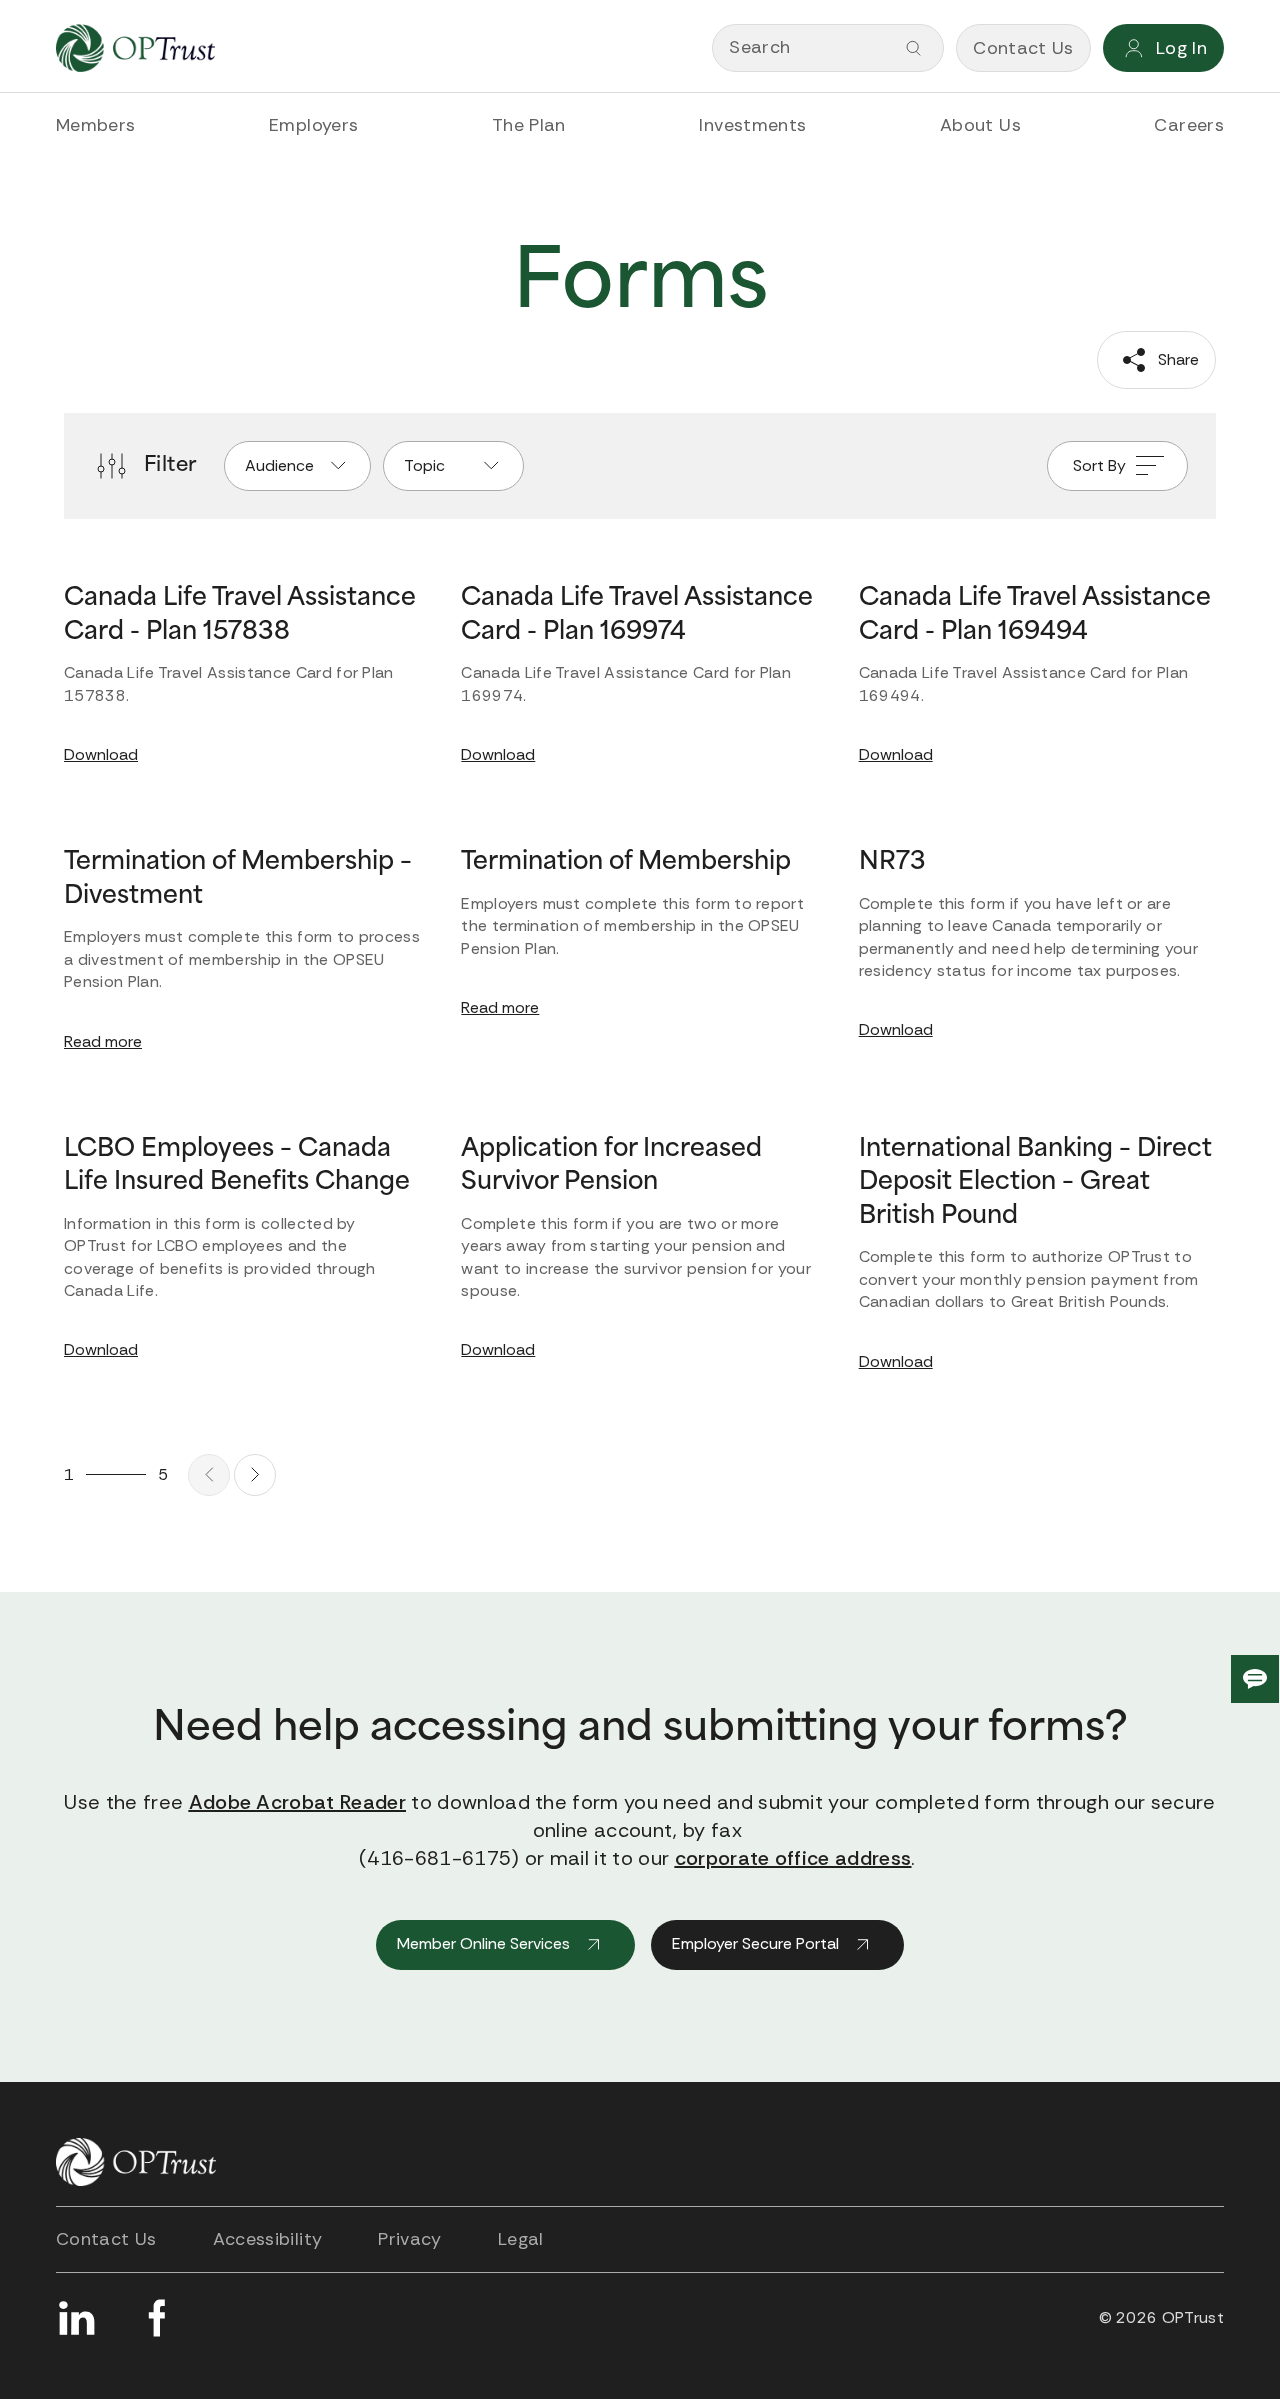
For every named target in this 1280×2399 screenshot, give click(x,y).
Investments (752, 125)
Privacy (410, 2239)
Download (101, 754)
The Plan (529, 125)
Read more (103, 1041)
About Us (980, 125)
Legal (521, 2239)
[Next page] (255, 1475)
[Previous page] (209, 1475)
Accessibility (268, 2239)
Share (1176, 359)
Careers (1189, 125)
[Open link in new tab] (76, 2318)
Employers (313, 125)
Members (96, 125)
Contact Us (106, 2239)
